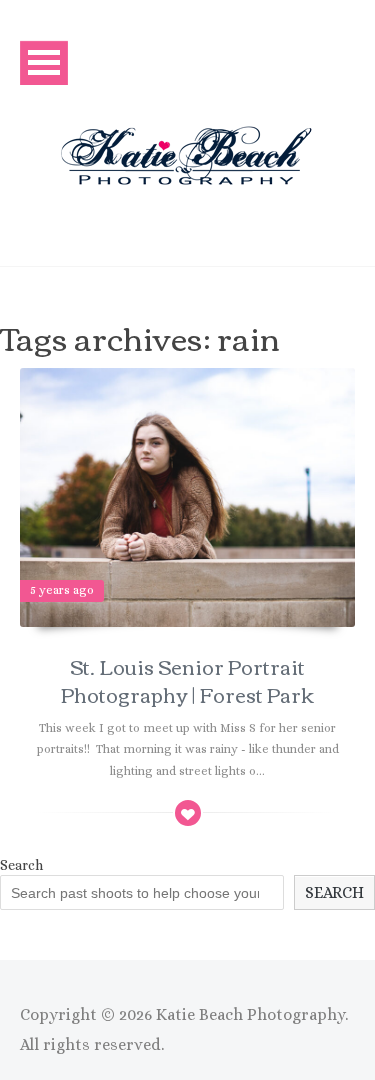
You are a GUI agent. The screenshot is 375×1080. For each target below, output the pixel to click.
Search (21, 865)
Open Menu (44, 62)
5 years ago (62, 590)
